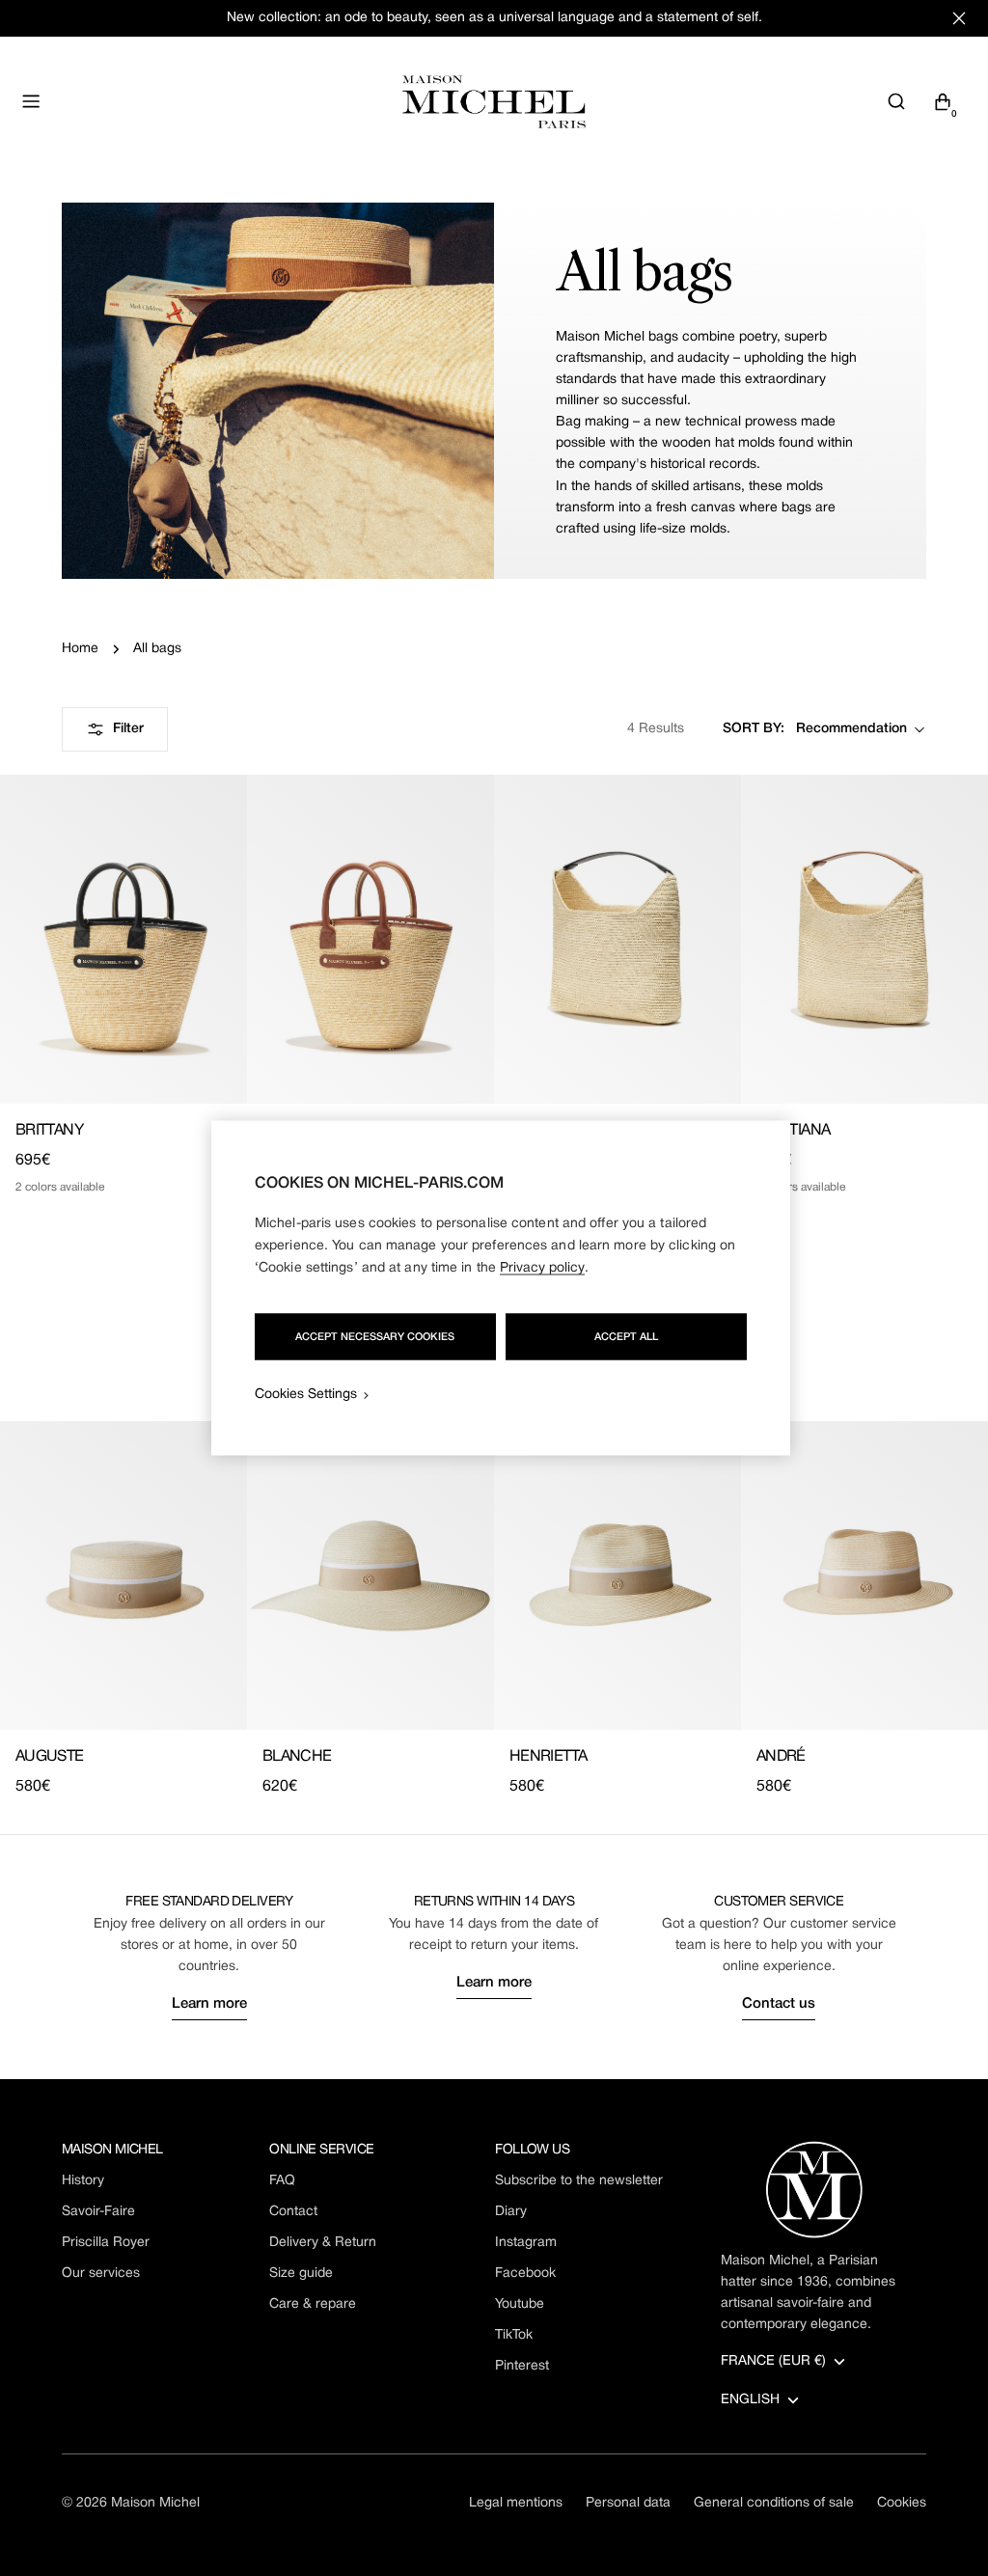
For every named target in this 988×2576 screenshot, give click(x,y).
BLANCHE (297, 1757)
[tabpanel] (494, 1610)
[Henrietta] (617, 1576)
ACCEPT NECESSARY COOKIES (375, 1337)
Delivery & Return (323, 2243)
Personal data (628, 2503)
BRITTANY (49, 1131)
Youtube (520, 2304)
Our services (101, 2274)
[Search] (896, 101)
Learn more (209, 2004)
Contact (293, 2212)
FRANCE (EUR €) (773, 2361)
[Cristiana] (617, 939)
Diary (511, 2212)
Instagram (526, 2243)
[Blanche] (370, 1576)
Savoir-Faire (98, 2212)
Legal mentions (516, 2503)
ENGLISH (750, 2400)
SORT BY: (754, 729)
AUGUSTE (50, 1757)
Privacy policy (542, 1268)
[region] (501, 1288)
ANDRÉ (781, 1757)
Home (80, 649)
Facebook (525, 2274)
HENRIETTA (548, 1757)
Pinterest (522, 2366)
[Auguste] (123, 1576)
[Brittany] (123, 939)
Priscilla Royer (106, 2243)
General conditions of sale (774, 2503)
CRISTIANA (793, 1131)
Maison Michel (155, 2503)
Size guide (301, 2274)
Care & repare (313, 2304)
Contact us (779, 2004)
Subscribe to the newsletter (579, 2181)
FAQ (282, 2181)
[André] (864, 1576)
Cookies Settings (306, 1395)
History (83, 2181)
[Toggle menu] (31, 101)
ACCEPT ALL (626, 1337)
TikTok (514, 2335)
